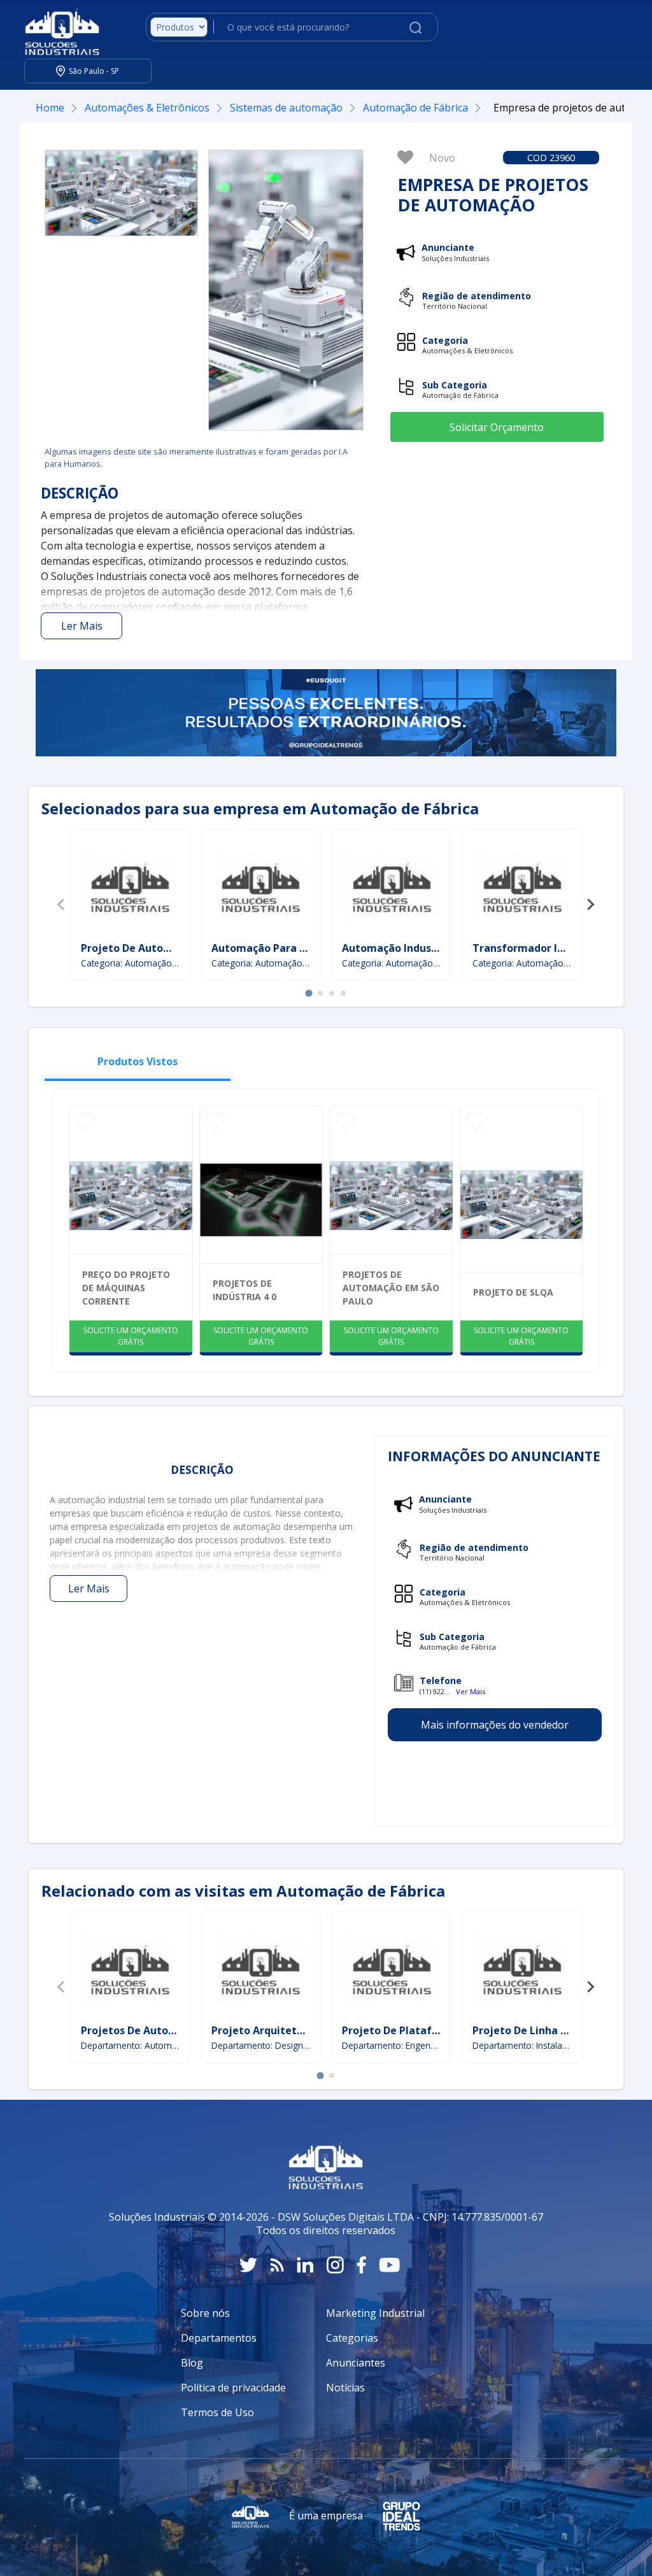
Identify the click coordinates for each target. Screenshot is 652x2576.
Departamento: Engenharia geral (391, 2045)
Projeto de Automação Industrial (165, 948)
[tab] (308, 993)
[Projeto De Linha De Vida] (522, 1969)
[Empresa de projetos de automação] (121, 193)
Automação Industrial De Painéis (425, 948)
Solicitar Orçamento (497, 427)
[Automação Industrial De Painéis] (392, 887)
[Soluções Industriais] (56, 27)
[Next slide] (590, 905)
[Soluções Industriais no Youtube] (389, 2265)
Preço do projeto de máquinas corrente (126, 1288)
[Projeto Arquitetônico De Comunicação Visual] (260, 1969)
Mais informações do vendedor (495, 1725)
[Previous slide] (62, 905)
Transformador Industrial (538, 948)
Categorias (352, 2338)
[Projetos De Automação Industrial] (130, 1969)
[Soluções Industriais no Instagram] (335, 2265)
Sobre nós (205, 2313)
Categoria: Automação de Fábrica (130, 963)
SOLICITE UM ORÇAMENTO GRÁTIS (131, 1336)
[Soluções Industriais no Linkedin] (305, 2265)
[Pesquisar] (415, 27)
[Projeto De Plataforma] (392, 1969)
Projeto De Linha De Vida (535, 2030)
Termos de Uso (217, 2412)
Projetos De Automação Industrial (168, 2030)
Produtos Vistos (138, 1061)
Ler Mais (82, 626)
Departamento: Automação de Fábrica (130, 2045)
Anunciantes (356, 2363)
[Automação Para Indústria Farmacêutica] (260, 887)
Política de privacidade (233, 2388)
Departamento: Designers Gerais (261, 2045)
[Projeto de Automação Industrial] (130, 887)
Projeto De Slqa (513, 1292)
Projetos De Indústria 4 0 (244, 1290)
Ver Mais (471, 1691)
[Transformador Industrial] (522, 887)
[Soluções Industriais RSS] (277, 2265)
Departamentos (219, 2338)
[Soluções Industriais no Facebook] (361, 2265)
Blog (192, 2363)
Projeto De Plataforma (400, 2030)
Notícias (345, 2388)
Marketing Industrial (375, 2313)
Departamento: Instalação (522, 2045)
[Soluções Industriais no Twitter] (248, 2265)
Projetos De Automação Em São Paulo (391, 1288)
